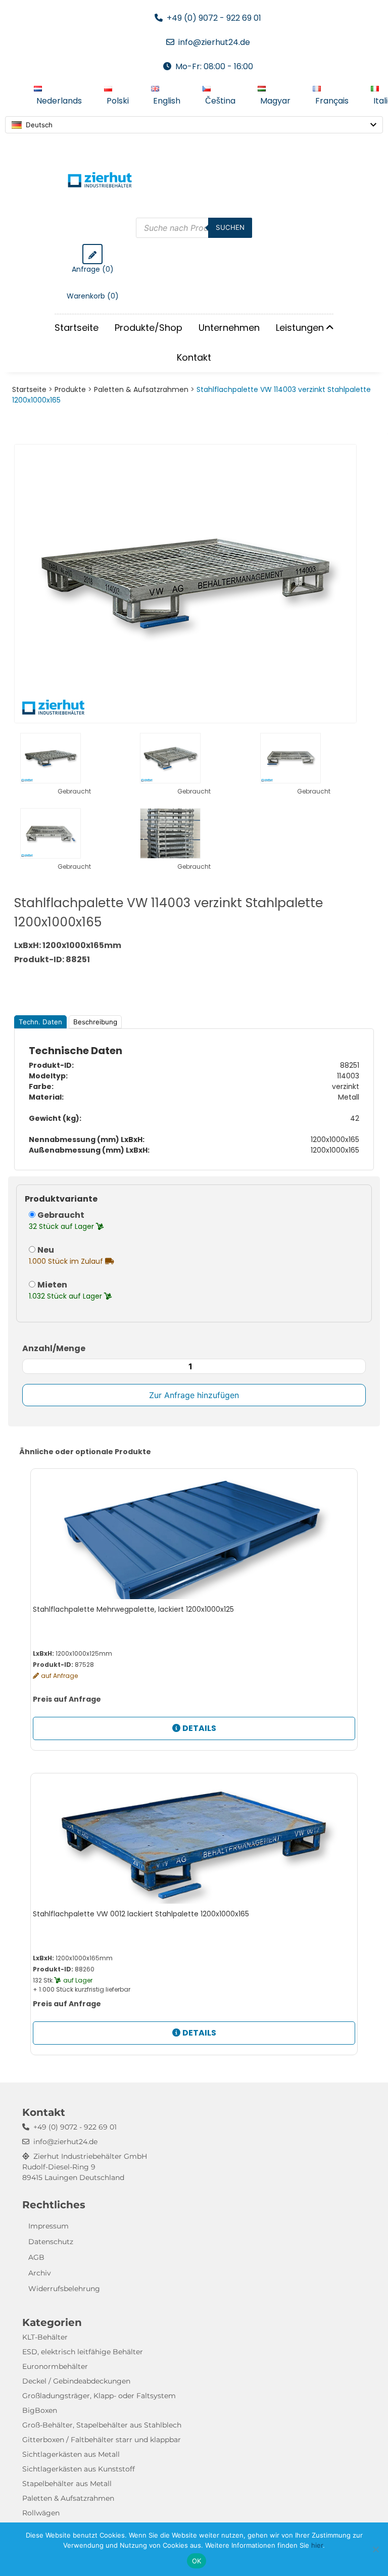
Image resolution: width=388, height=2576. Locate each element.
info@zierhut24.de (214, 42)
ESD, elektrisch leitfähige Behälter (83, 2352)
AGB (36, 2257)
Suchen (230, 227)
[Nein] (375, 2549)
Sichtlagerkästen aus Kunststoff (79, 2469)
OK (197, 2561)
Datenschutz (51, 2242)
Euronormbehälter (55, 2366)
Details (199, 1728)
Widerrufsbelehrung (64, 2289)
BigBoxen (40, 2410)
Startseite (77, 328)
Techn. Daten (40, 1022)
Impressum (48, 2226)
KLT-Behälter (45, 2337)
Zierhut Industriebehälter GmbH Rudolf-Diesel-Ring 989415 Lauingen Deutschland (85, 2167)
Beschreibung (95, 1022)
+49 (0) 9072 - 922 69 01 (214, 18)
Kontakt (194, 357)
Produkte (70, 389)
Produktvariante (61, 1199)
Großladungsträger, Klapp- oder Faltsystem (99, 2396)
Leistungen (300, 328)
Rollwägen (41, 2513)
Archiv (40, 2273)
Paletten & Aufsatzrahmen (141, 389)
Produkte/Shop (149, 328)
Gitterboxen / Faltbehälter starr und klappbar (102, 2440)
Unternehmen (229, 328)
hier (317, 2545)
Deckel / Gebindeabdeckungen (76, 2381)
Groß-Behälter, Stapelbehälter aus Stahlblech (102, 2425)
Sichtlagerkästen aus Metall (71, 2454)
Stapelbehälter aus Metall (67, 2484)
